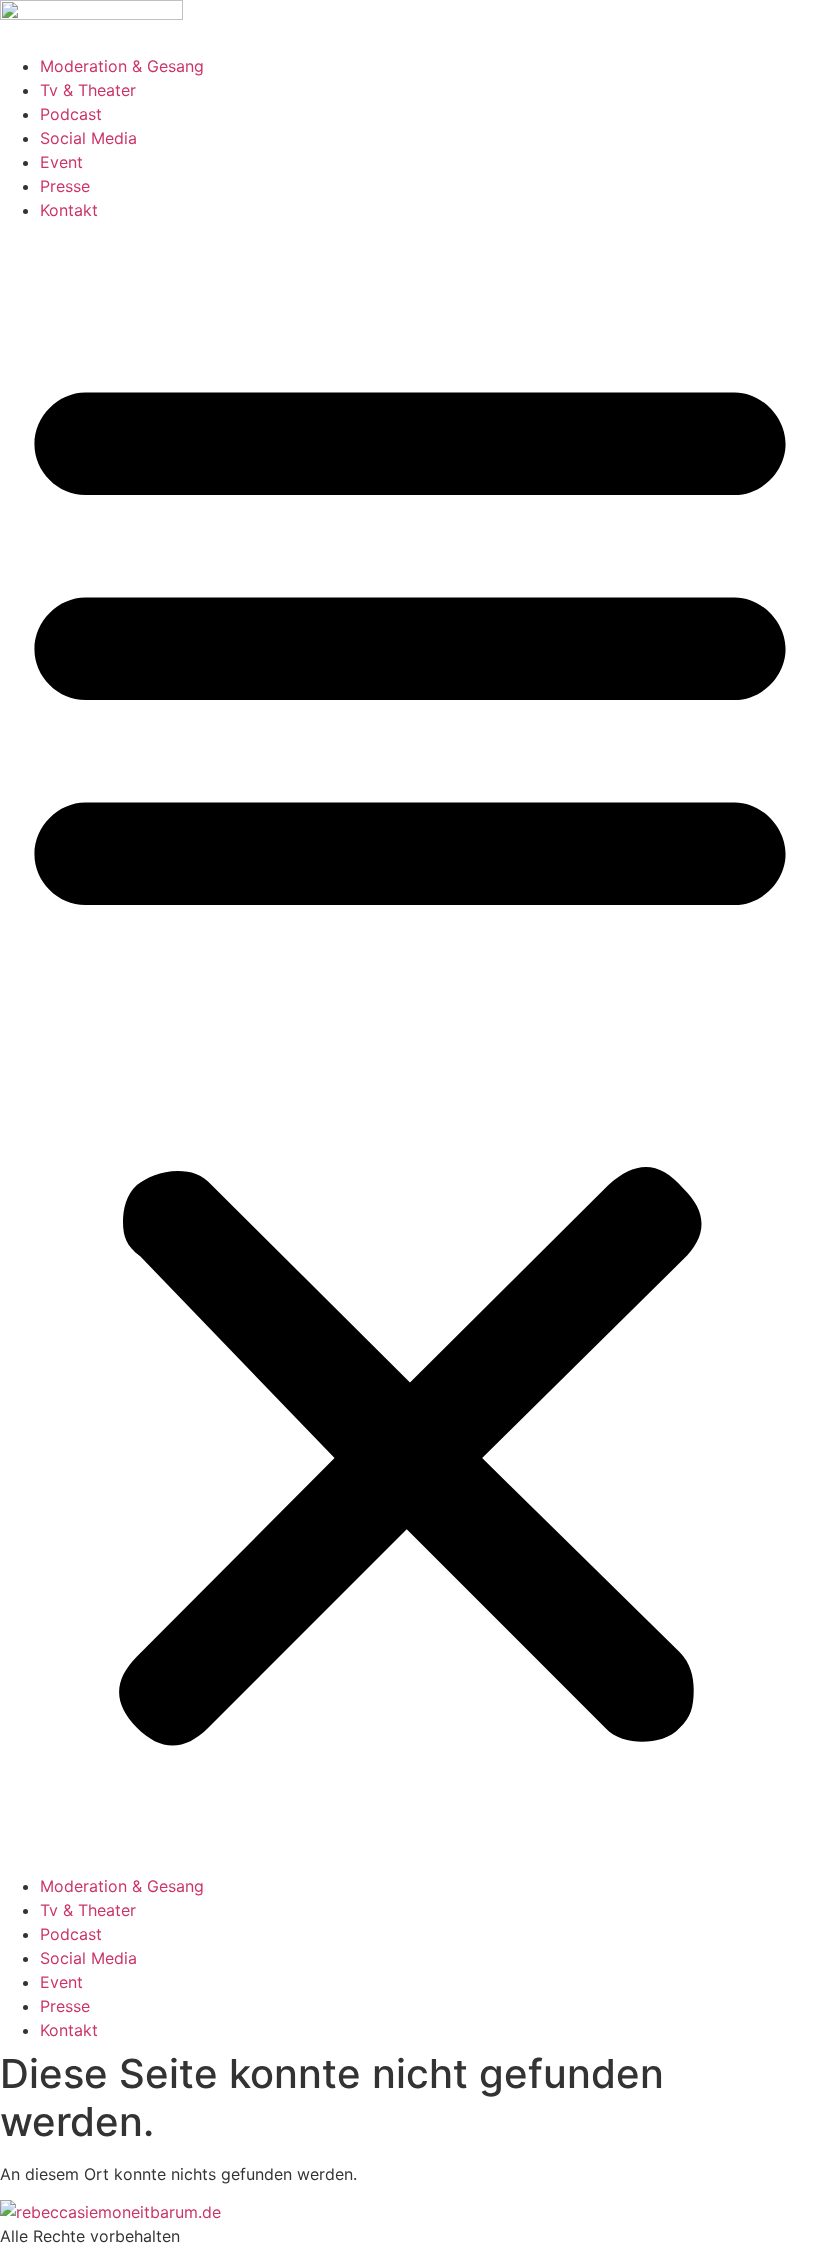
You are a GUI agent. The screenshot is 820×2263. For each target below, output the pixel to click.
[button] (410, 1048)
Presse (65, 186)
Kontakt (69, 210)
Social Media (88, 138)
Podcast (71, 114)
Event (61, 162)
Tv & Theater (88, 90)
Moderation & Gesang (122, 66)
